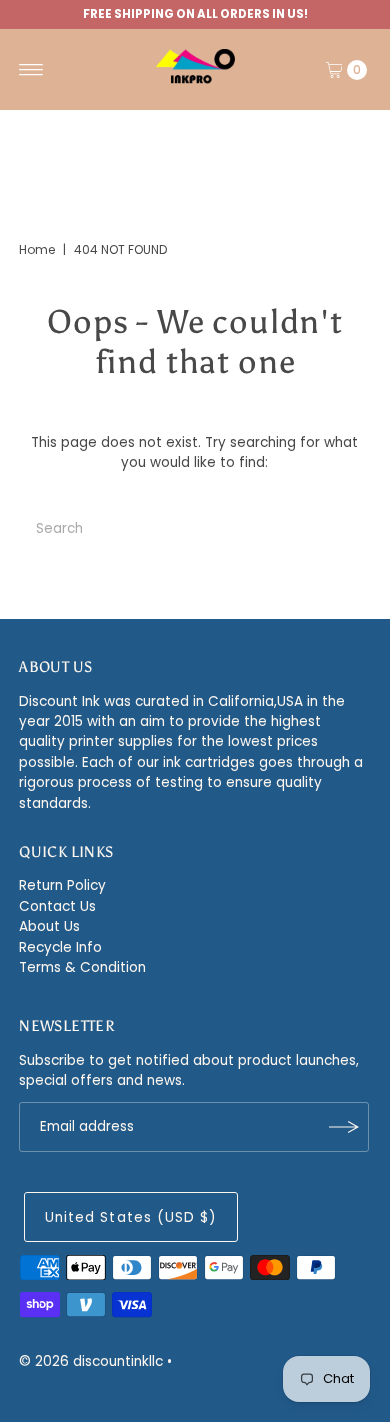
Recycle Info (60, 947)
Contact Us (57, 906)
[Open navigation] (31, 70)
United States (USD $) (130, 1217)
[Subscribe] (344, 1127)
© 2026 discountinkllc (91, 1361)
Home (37, 249)
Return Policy (62, 885)
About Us (49, 926)
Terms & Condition (82, 967)
